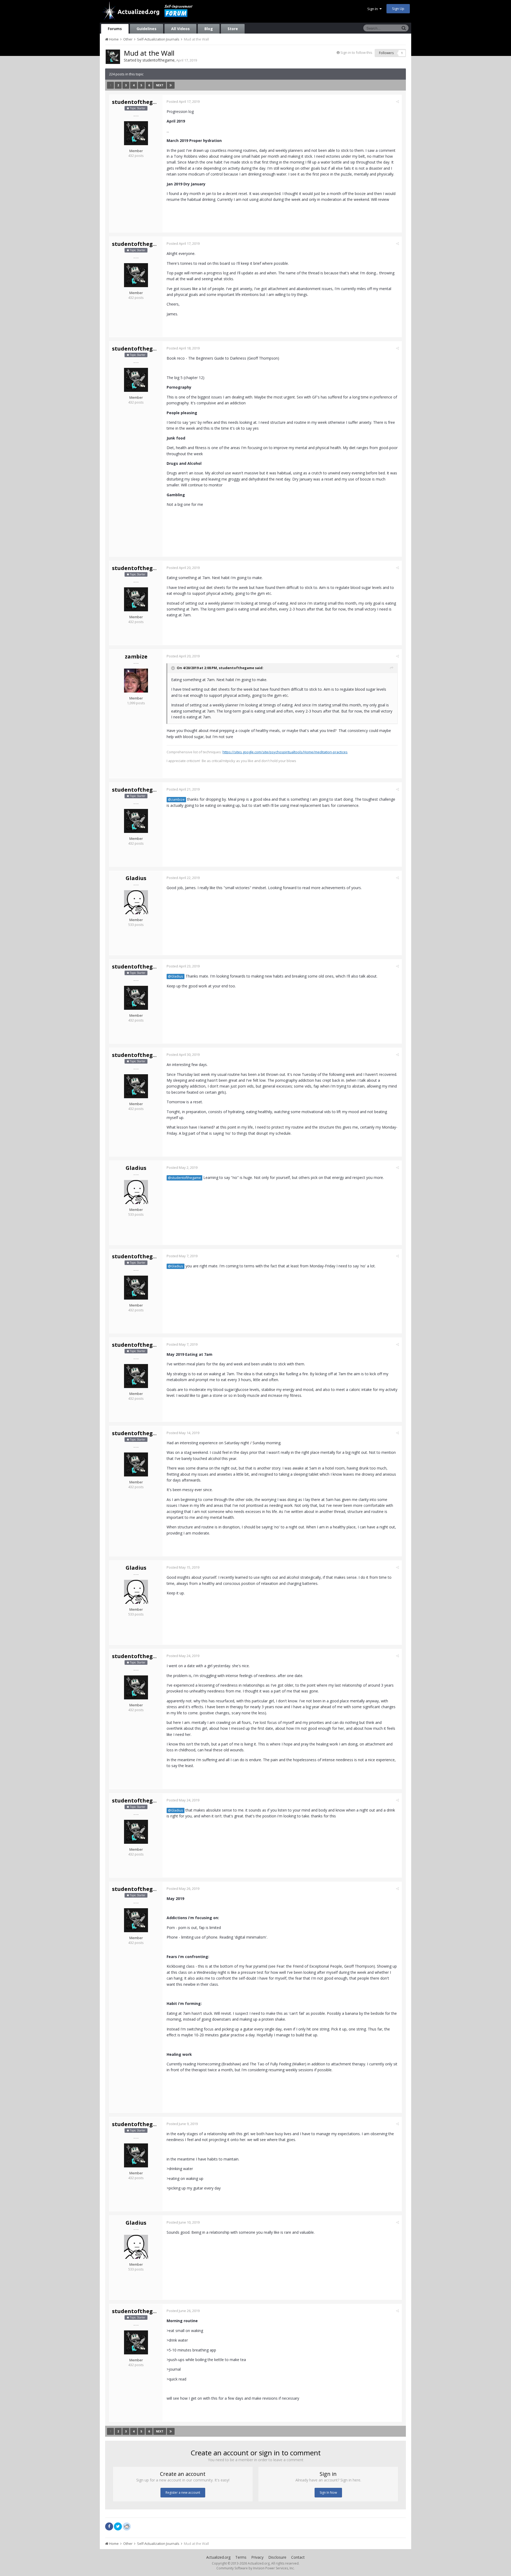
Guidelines (147, 29)
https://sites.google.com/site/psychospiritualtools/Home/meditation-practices (285, 752)
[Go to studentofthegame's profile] (113, 57)
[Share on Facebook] (109, 2526)
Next (160, 85)
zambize (136, 656)
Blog (209, 29)
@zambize (176, 799)
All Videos (180, 29)
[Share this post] (397, 101)
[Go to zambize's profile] (136, 681)
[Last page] (171, 85)
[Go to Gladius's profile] (136, 902)
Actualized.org (218, 2557)
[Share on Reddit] (127, 2526)
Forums (115, 29)
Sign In (373, 9)
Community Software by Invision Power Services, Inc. (256, 2568)
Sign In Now (328, 2492)
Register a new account (183, 2492)
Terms (241, 2557)
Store (233, 29)
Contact (298, 2557)
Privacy (257, 2557)
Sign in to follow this (356, 52)
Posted (183, 101)
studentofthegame (158, 60)
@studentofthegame (184, 1178)
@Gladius (176, 976)
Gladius (136, 878)
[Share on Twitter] (118, 2526)
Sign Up (398, 9)
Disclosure (277, 2557)
